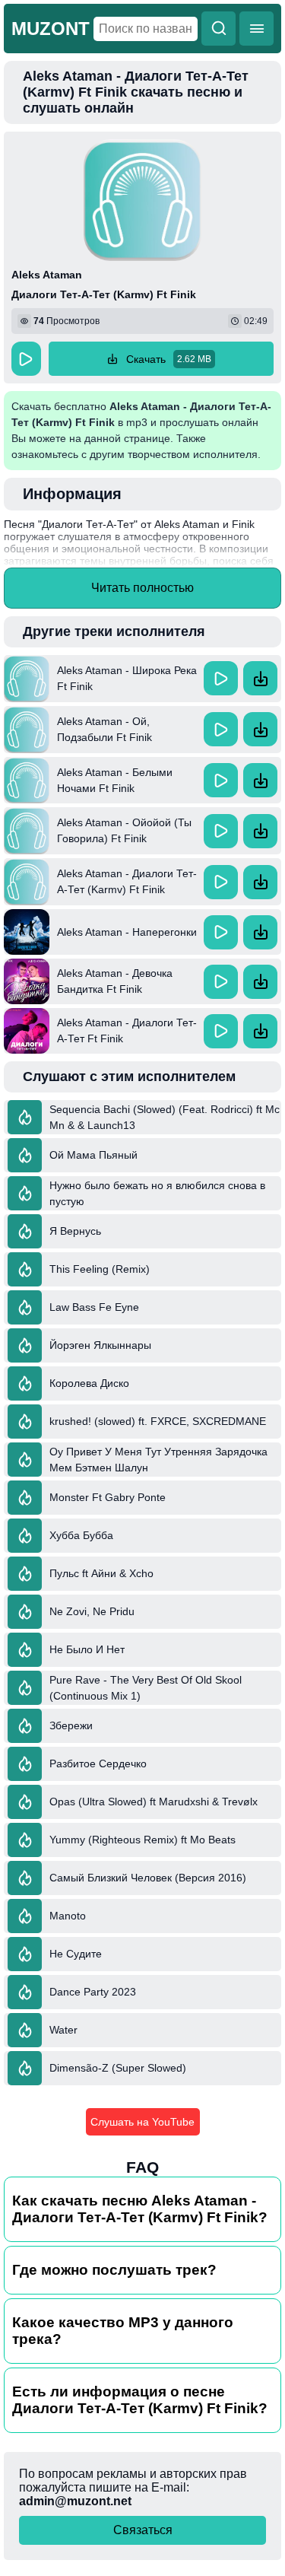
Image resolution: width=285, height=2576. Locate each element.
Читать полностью (142, 588)
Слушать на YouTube (142, 2122)
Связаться (143, 2530)
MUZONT (51, 29)
